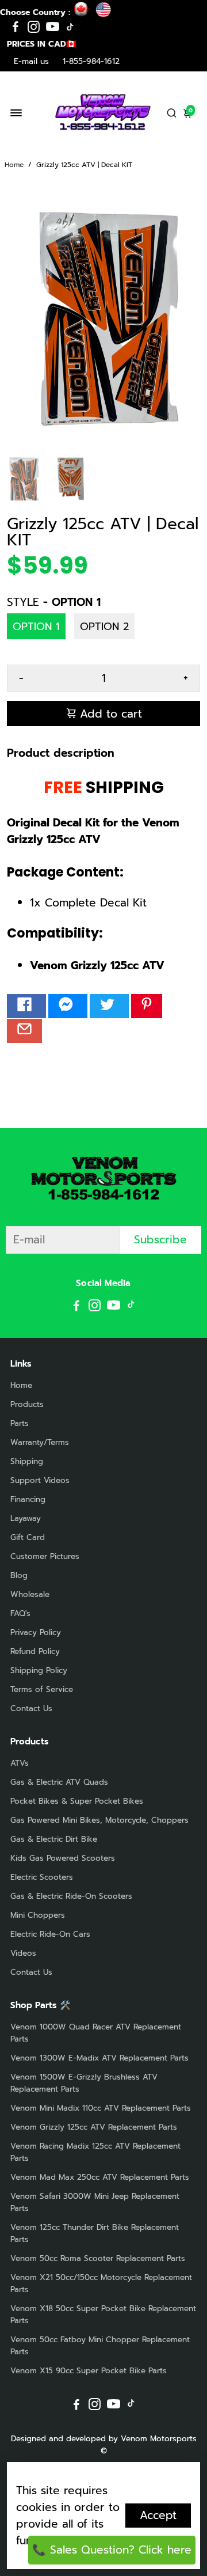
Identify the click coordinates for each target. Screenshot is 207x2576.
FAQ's (20, 1613)
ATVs (20, 1763)
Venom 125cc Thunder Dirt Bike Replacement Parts (95, 2233)
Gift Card (28, 1537)
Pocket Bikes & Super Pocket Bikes (77, 1801)
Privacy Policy (36, 1632)
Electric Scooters (42, 1877)
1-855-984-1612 (91, 61)
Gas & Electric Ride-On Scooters (71, 1896)
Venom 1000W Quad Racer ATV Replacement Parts (96, 2033)
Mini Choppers (38, 1915)
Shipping (27, 1461)
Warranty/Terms (40, 1442)
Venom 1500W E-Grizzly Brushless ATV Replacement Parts (84, 2083)
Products (27, 1404)
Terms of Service (42, 1689)
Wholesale (30, 1594)
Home (14, 165)
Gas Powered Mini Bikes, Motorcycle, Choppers (99, 1820)
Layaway (26, 1518)
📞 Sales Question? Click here (112, 2550)
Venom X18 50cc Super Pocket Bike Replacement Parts (103, 2315)
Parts (20, 1423)
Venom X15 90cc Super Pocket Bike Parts (89, 2371)
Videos (23, 1953)
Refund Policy (35, 1651)
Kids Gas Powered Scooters (63, 1858)
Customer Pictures (45, 1556)
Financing (28, 1499)
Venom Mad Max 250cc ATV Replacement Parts (100, 2177)
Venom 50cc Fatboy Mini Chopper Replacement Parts (100, 2346)
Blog (19, 1575)
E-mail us (31, 61)
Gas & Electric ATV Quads (59, 1782)
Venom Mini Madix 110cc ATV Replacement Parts (101, 2108)
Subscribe (160, 1240)
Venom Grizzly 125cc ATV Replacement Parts (94, 2127)
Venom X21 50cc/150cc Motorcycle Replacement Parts (101, 2283)
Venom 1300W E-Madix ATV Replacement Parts (99, 2058)
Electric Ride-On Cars (50, 1934)
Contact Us (31, 1708)
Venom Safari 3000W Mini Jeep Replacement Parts (95, 2202)
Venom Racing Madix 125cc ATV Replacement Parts (95, 2152)
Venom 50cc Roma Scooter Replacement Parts (98, 2258)
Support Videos (40, 1480)
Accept (158, 2515)
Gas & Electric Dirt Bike (54, 1839)
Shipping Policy (39, 1670)
